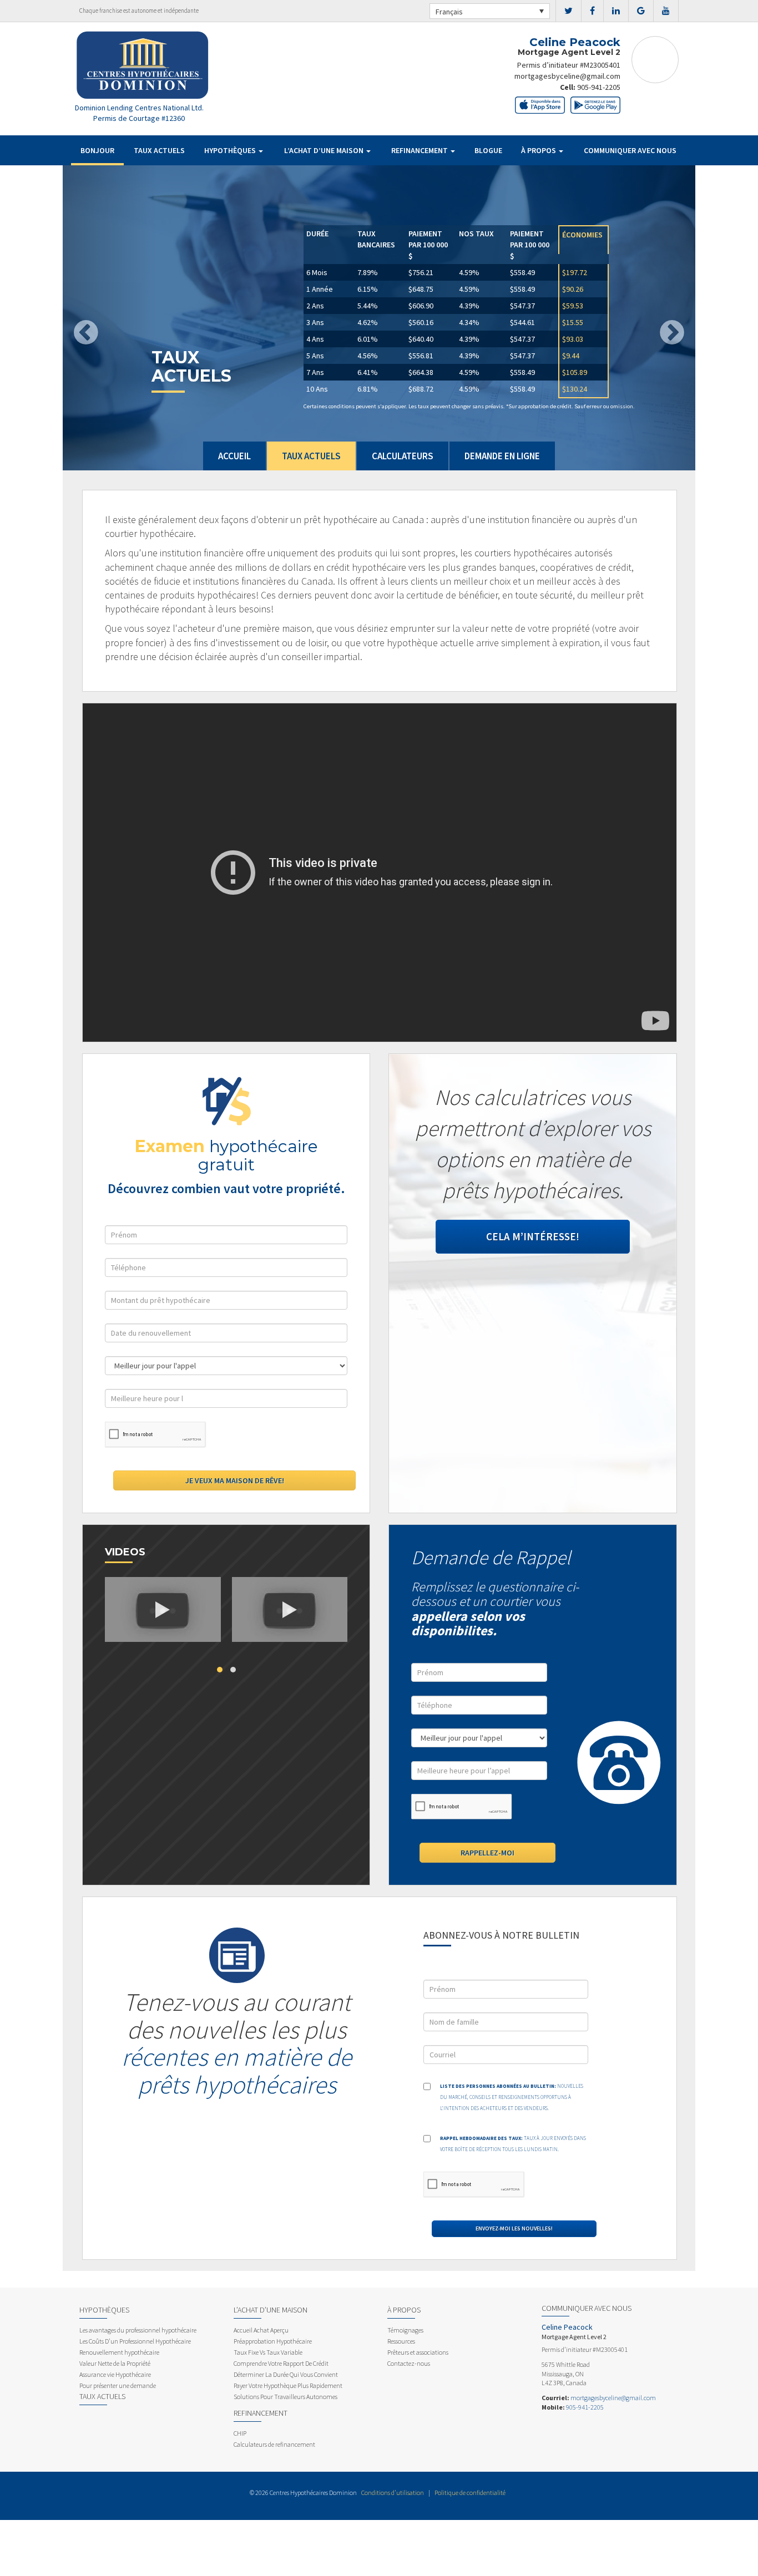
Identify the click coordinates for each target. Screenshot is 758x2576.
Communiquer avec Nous (630, 150)
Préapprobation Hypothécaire (273, 2341)
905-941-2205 (599, 87)
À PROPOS (539, 150)
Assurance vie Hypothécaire (115, 2374)
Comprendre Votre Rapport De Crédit (281, 2363)
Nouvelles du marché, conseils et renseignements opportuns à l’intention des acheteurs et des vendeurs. (512, 2097)
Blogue (488, 150)
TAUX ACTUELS (159, 150)
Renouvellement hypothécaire (119, 2352)
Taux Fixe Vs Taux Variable (268, 2352)
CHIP (240, 2433)
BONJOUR (97, 150)
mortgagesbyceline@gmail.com (567, 76)
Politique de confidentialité (470, 2493)
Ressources (401, 2341)
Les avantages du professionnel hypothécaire (138, 2330)
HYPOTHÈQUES (231, 150)
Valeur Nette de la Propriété (115, 2363)
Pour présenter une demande (118, 2385)
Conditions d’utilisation (393, 2493)
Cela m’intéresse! (533, 1236)
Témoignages (405, 2330)
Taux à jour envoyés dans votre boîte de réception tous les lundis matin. (513, 2144)
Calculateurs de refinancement (274, 2444)
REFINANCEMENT (420, 150)
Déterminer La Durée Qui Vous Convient (286, 2374)
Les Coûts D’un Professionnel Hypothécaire (135, 2341)
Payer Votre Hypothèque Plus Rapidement (288, 2385)
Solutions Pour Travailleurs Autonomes (285, 2397)
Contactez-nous (409, 2363)
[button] (110, 318)
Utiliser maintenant (353, 399)
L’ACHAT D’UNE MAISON (325, 150)
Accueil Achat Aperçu (261, 2330)
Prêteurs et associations (418, 2352)
